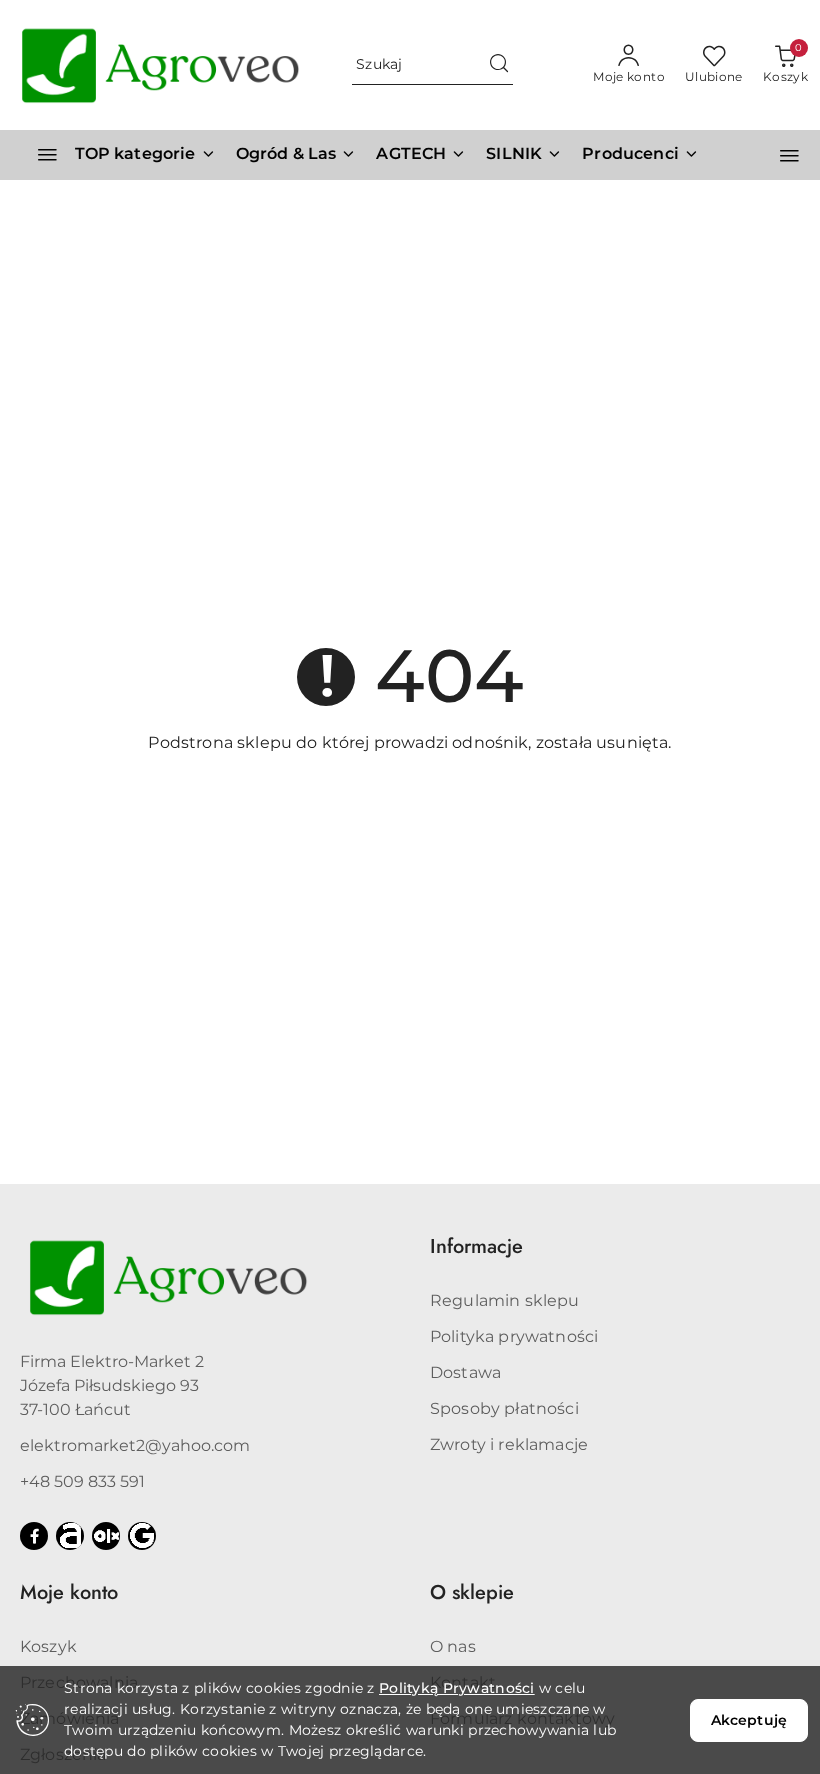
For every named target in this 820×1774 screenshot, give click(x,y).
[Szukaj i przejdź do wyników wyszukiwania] (499, 65)
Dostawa (465, 1372)
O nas (453, 1646)
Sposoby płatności (504, 1408)
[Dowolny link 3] (142, 1536)
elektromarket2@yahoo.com (135, 1445)
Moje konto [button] (69, 1592)
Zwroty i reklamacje (509, 1444)
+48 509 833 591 (82, 1481)
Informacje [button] (476, 1246)
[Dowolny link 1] (70, 1536)
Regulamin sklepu (505, 1300)
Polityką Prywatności (457, 1688)
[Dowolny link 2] (106, 1536)
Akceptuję (749, 1720)
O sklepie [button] (472, 1592)
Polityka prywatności (514, 1336)
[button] (640, 155)
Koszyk (48, 1646)
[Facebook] (34, 1536)
